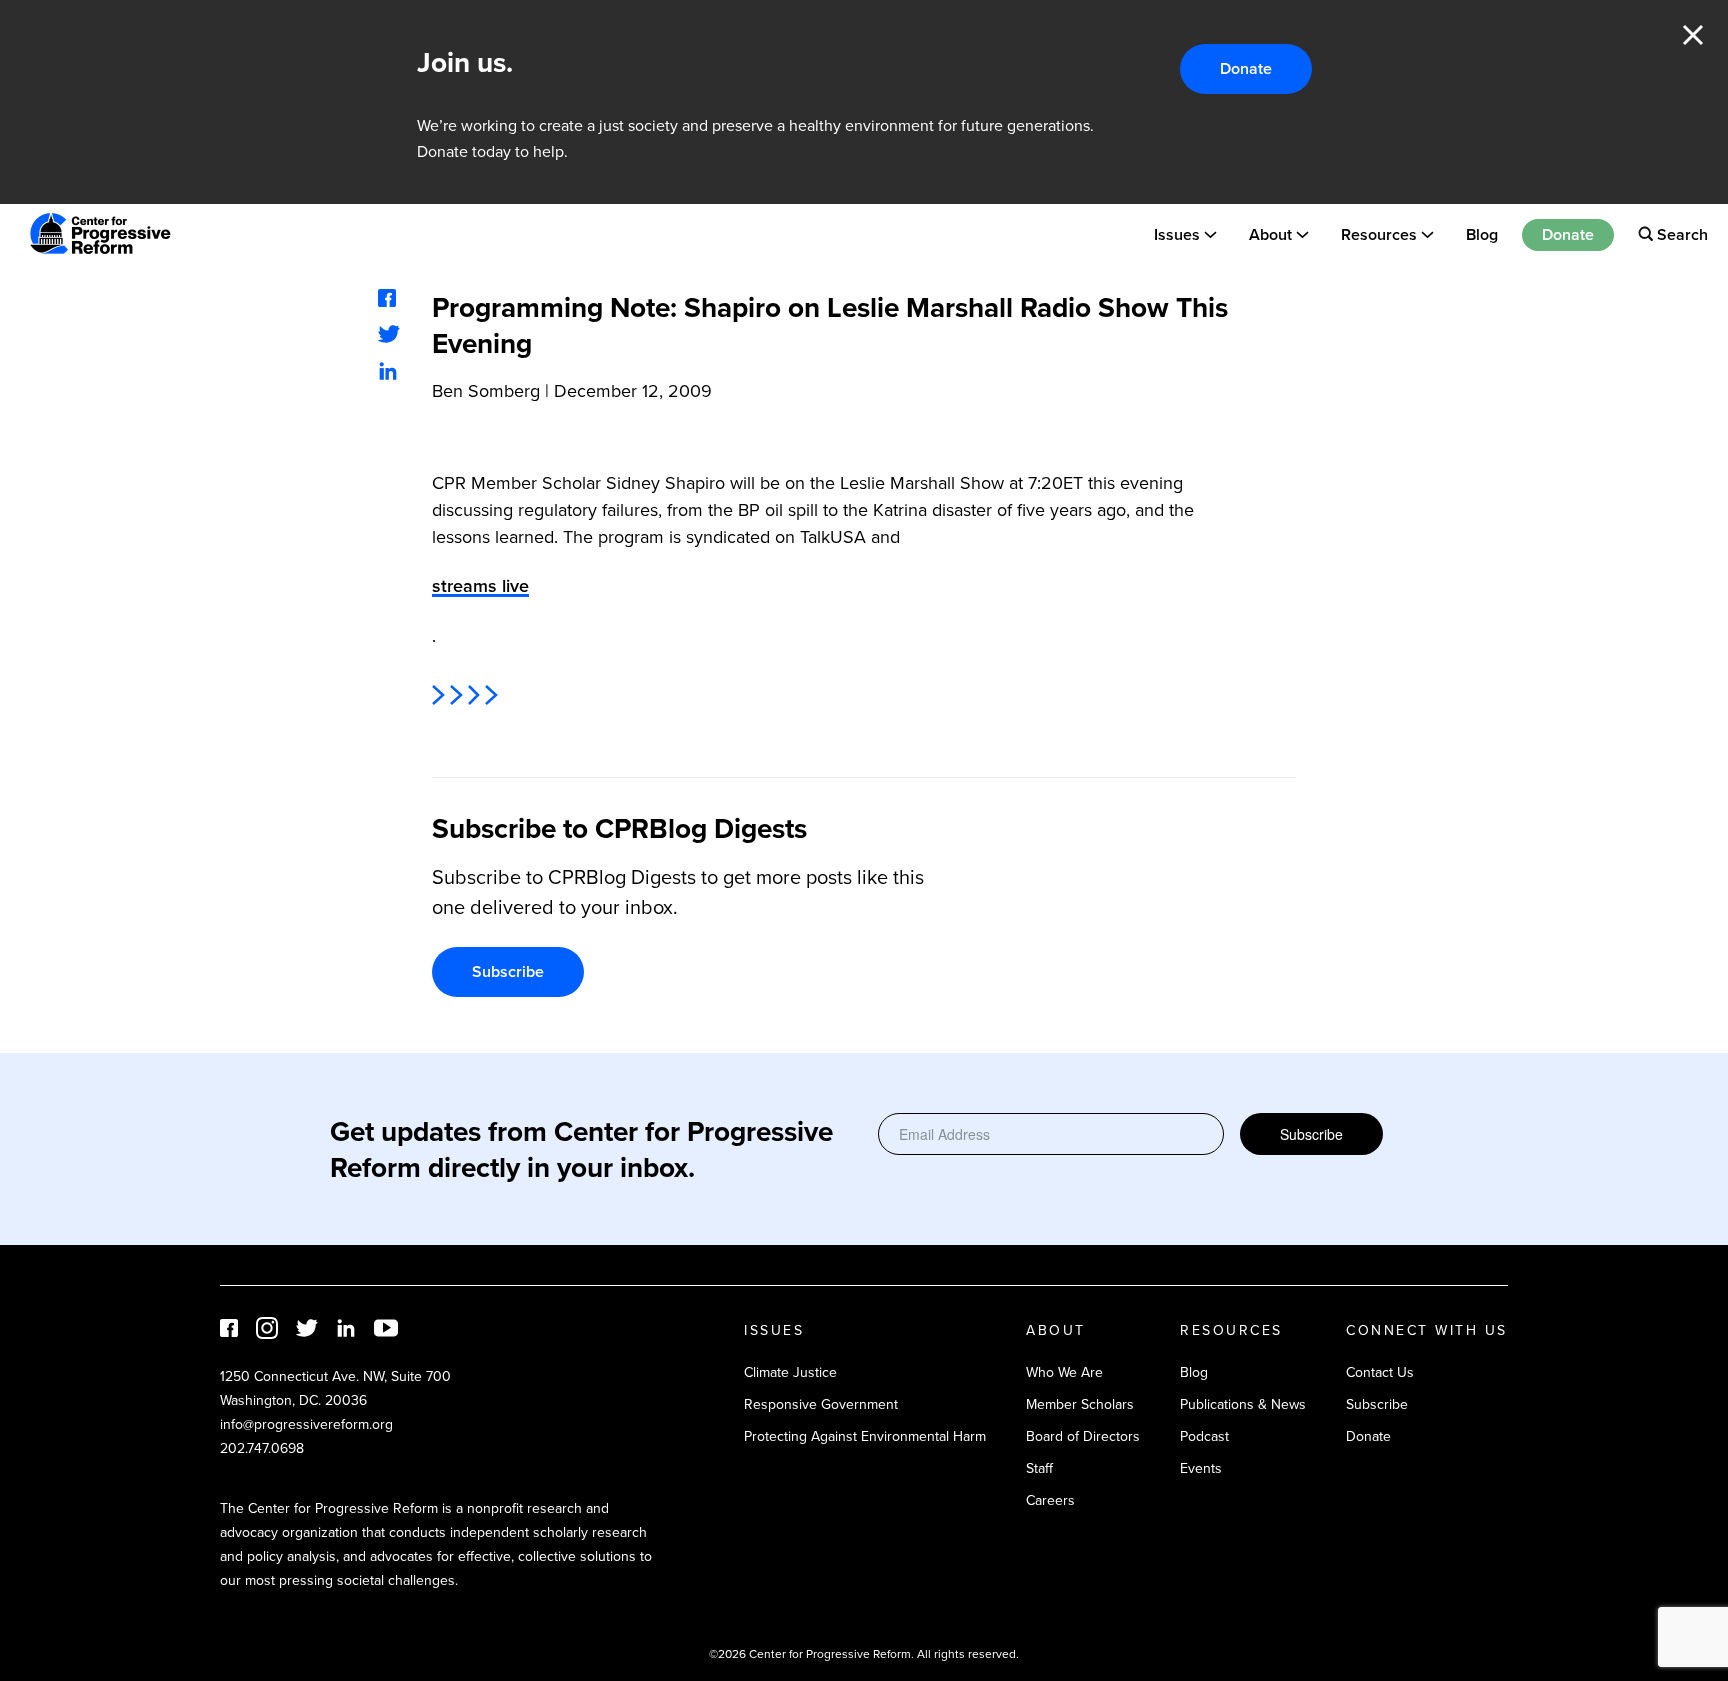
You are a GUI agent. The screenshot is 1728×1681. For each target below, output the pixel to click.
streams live (480, 585)
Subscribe (508, 971)
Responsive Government (821, 1404)
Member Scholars (1080, 1404)
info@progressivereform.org (306, 1424)
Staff (1039, 1468)
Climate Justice (790, 1372)
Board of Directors (1083, 1436)
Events (1201, 1468)
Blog (1482, 233)
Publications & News (1243, 1404)
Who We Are (1064, 1372)
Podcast (1204, 1436)
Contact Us (1380, 1372)
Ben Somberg (486, 390)
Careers (1050, 1500)
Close (1693, 35)
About (1270, 233)
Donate (1246, 68)
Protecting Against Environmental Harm (865, 1436)
